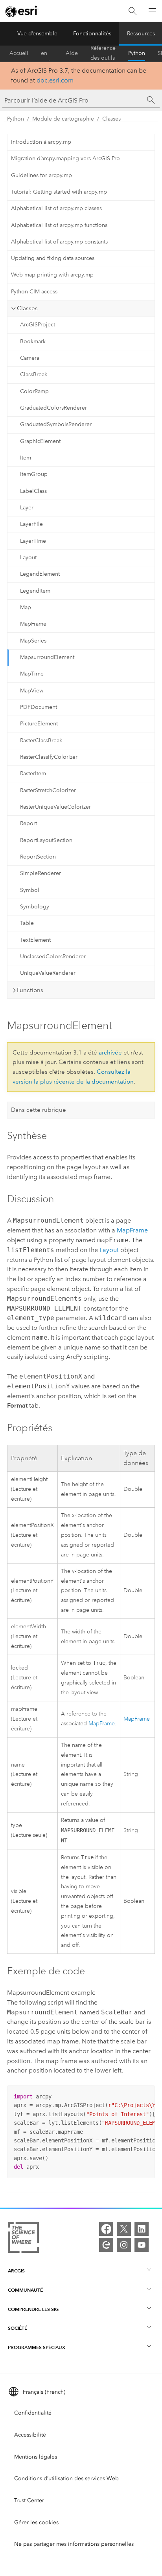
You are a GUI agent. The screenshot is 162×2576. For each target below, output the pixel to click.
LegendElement (40, 574)
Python (137, 53)
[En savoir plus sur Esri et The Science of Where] (23, 2239)
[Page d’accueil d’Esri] (22, 11)
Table (27, 923)
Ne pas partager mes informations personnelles (74, 2544)
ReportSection (38, 857)
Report (29, 823)
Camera (30, 358)
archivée (110, 1053)
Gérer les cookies (36, 2522)
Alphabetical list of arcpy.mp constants (59, 242)
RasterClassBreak (41, 741)
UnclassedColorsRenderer (53, 957)
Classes (111, 119)
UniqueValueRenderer (48, 973)
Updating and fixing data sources (53, 258)
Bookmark (33, 341)
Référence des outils (103, 53)
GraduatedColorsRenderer (53, 408)
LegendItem (35, 591)
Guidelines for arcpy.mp (41, 175)
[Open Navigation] (152, 11)
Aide (72, 53)
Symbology (35, 907)
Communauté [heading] (25, 2290)
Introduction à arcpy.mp (41, 142)
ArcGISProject (38, 325)
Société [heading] (17, 2328)
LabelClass (33, 491)
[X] (124, 2229)
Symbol (30, 890)
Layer (27, 508)
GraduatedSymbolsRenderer (56, 424)
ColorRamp (34, 391)
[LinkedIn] (142, 2229)
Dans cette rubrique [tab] (39, 1110)
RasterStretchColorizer (48, 790)
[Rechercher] (133, 11)
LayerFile (31, 524)
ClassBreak (34, 374)
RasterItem (33, 774)
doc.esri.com (55, 80)
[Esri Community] (106, 2245)
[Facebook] (106, 2229)
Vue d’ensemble (37, 34)
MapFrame (33, 624)
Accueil (19, 53)
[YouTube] (142, 2245)
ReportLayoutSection (46, 840)
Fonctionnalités (92, 34)
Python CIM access (34, 292)
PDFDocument (39, 707)
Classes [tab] (27, 308)
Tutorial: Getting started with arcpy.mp (59, 192)
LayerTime (33, 541)
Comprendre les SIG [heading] (33, 2309)
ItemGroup (34, 474)
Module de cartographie (63, 119)
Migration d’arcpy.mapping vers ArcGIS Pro (65, 158)
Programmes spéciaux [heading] (37, 2347)
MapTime (32, 674)
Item (26, 458)
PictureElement (39, 724)
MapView (32, 691)
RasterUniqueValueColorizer (55, 807)
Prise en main (47, 53)
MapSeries (33, 641)
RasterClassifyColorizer (49, 757)
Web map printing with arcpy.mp (52, 275)
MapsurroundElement (47, 657)
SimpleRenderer (40, 873)
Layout (28, 557)
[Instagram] (124, 2245)
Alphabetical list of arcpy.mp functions (59, 225)
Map (26, 607)
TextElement (35, 940)
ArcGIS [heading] (16, 2271)
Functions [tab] (30, 990)
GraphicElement (40, 441)
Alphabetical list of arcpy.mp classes (56, 208)
